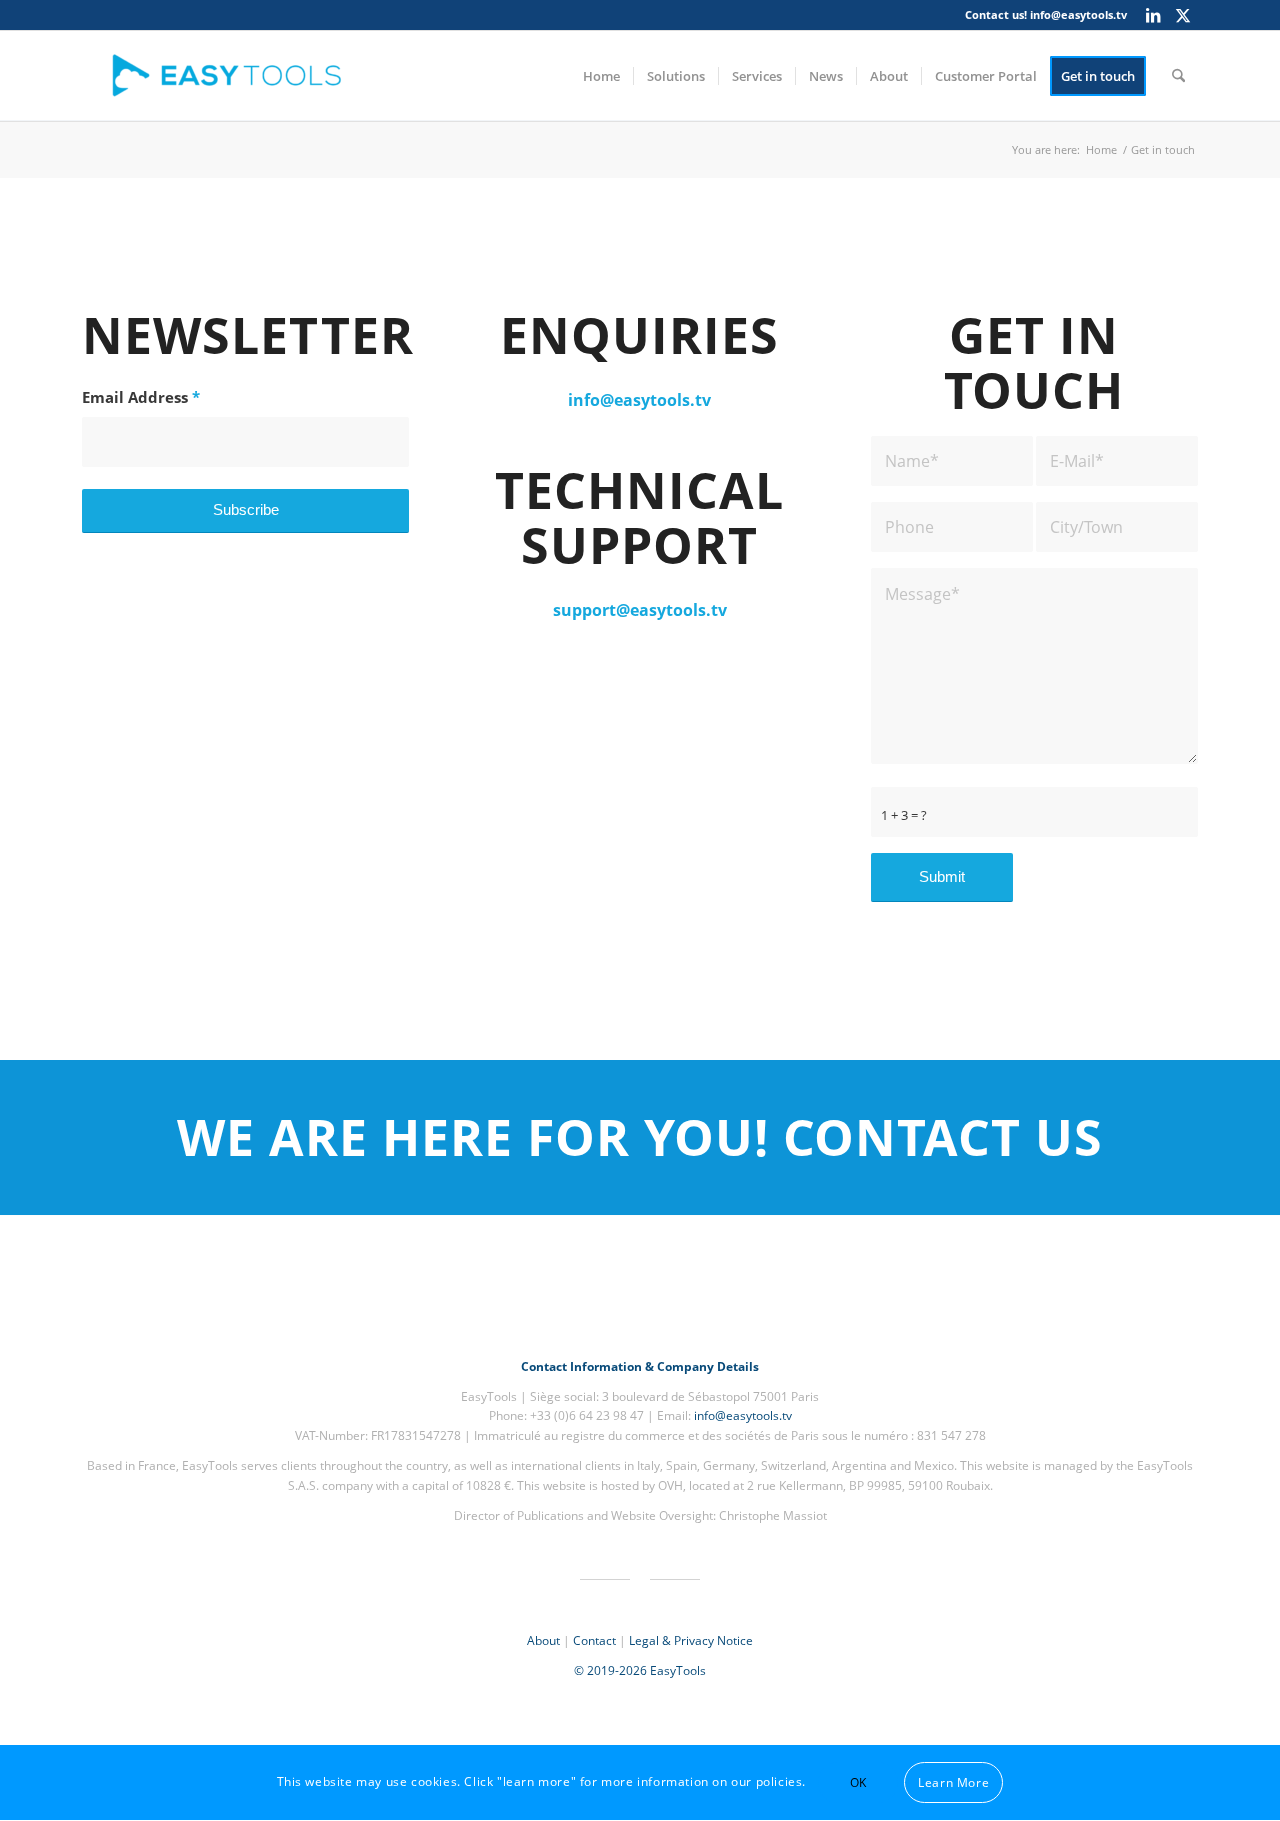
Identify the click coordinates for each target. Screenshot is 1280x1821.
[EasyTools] (232, 76)
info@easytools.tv (1078, 14)
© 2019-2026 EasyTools (640, 1670)
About (543, 1640)
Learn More (953, 1782)
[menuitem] (601, 76)
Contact (594, 1640)
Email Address (141, 397)
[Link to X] (1183, 15)
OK (858, 1782)
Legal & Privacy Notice (691, 1640)
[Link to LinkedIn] (1152, 15)
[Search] (1178, 76)
